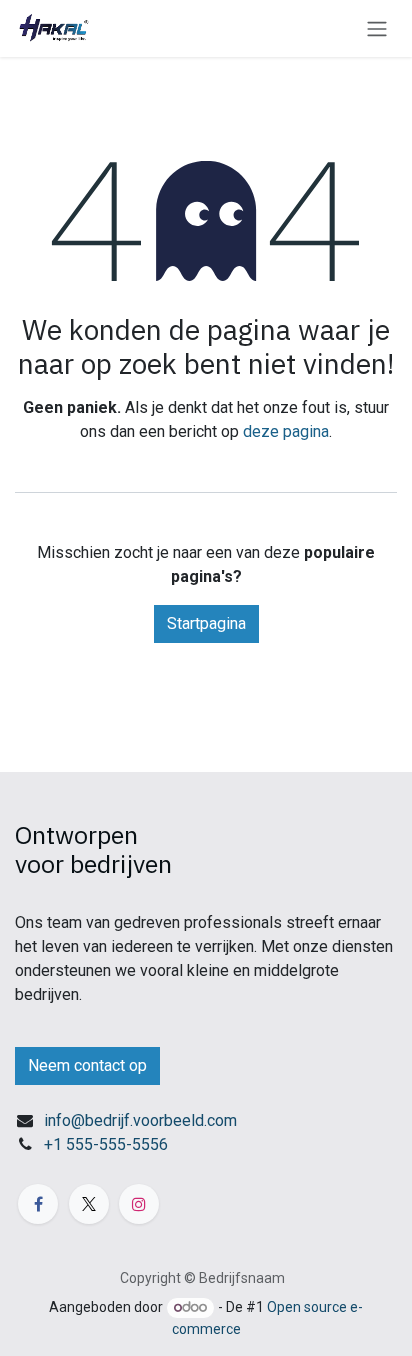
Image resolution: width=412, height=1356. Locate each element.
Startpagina (206, 623)
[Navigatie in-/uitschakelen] (377, 28)
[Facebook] (38, 1204)
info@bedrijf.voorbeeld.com (140, 1120)
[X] (89, 1204)
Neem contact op (87, 1065)
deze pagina (286, 431)
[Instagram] (139, 1204)
